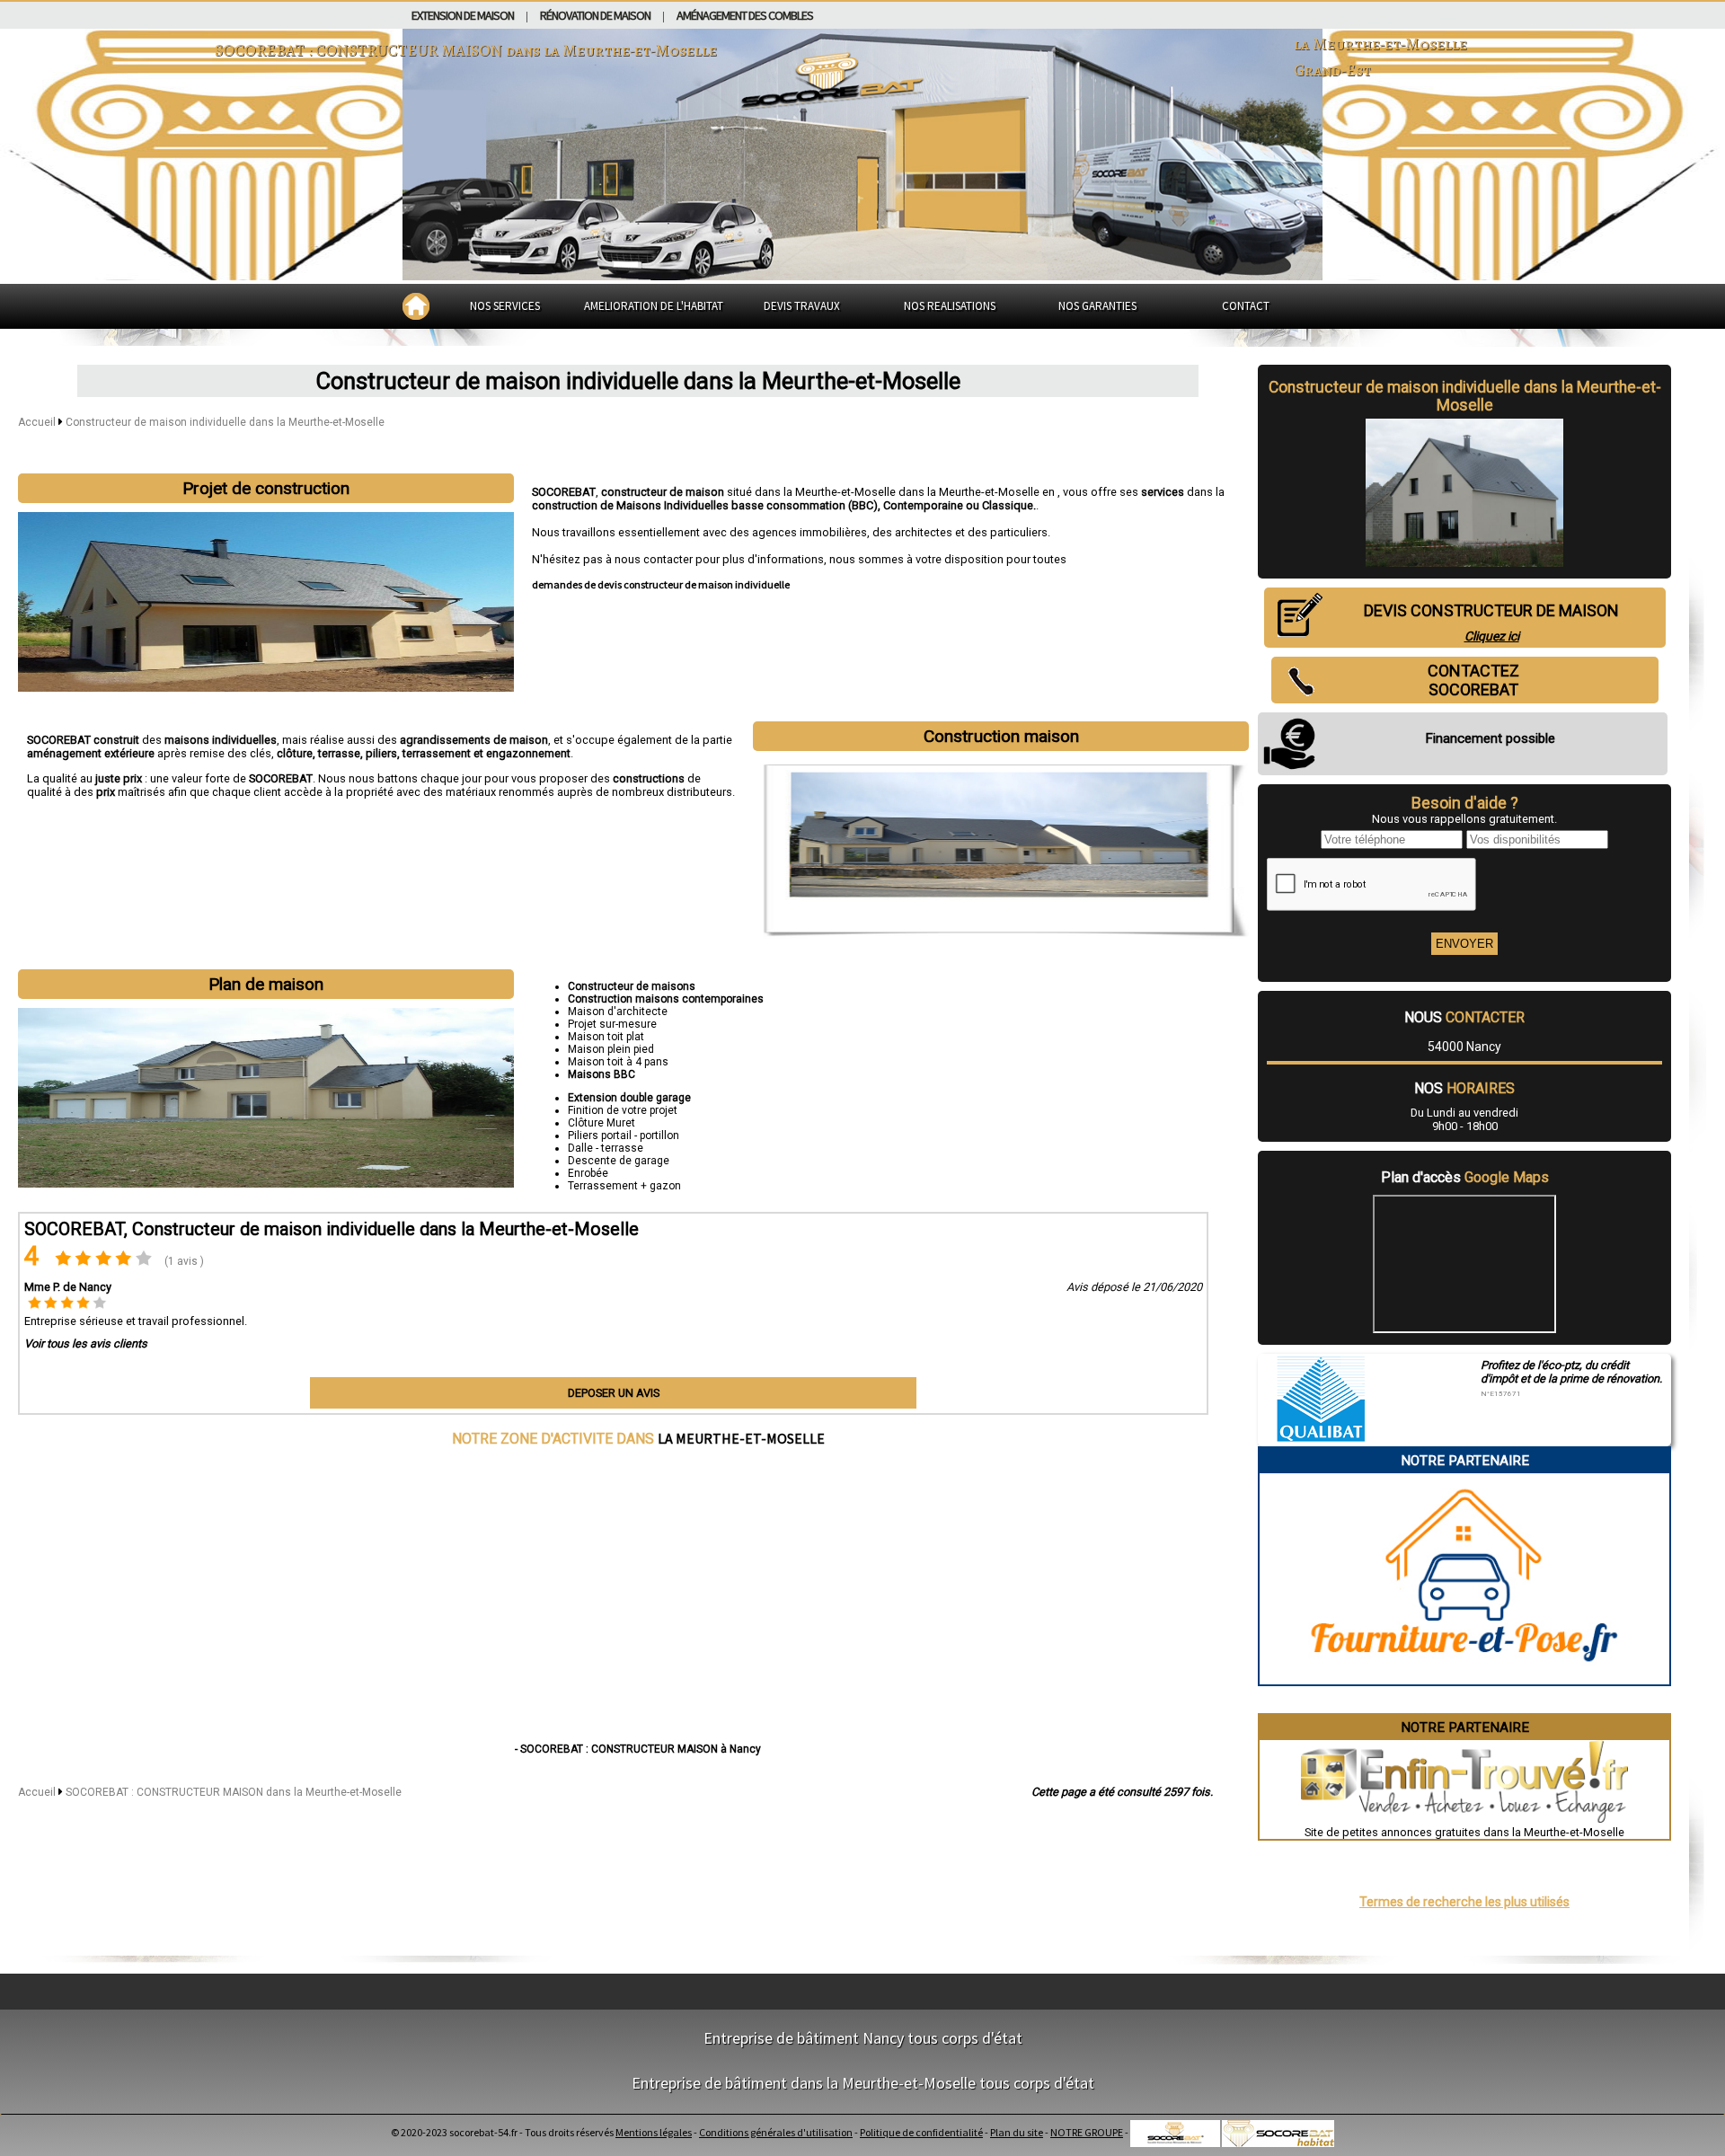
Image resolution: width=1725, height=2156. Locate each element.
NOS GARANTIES (1097, 306)
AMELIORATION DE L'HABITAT (654, 306)
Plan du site (1017, 2132)
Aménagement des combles (745, 15)
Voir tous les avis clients (86, 1343)
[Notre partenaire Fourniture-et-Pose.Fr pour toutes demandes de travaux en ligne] (1465, 1678)
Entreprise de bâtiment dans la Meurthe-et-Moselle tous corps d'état (863, 2083)
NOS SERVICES (505, 306)
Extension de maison (463, 15)
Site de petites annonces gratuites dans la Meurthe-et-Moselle (1464, 1832)
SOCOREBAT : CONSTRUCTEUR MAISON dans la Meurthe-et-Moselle (234, 1792)
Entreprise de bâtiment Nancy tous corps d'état (863, 2038)
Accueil (37, 422)
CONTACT (1246, 306)
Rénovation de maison (595, 15)
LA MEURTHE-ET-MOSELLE (741, 1438)
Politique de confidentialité (921, 2132)
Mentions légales (654, 2132)
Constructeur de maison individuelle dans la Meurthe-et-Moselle (225, 422)
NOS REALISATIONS (950, 306)
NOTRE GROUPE (1087, 2132)
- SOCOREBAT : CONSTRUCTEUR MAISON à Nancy (638, 1749)
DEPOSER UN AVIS (614, 1393)
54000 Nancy (1464, 1047)
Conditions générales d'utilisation (776, 2132)
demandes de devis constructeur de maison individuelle (661, 584)
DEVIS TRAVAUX (802, 306)
